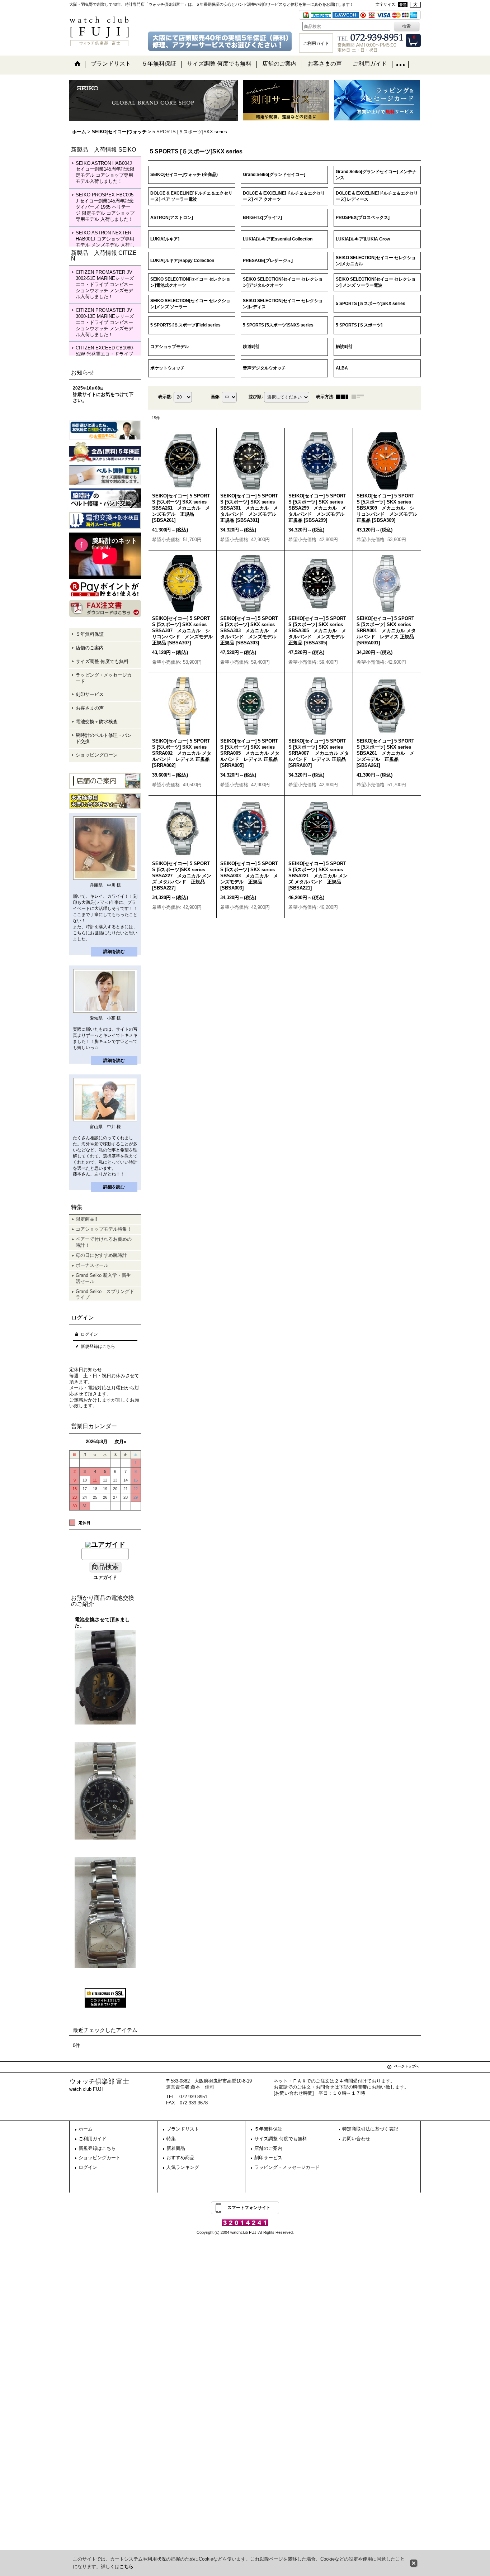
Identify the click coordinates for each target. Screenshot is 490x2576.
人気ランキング (183, 2167)
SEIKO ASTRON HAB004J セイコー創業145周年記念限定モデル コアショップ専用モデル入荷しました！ (105, 172)
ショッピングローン (97, 755)
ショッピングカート (100, 2158)
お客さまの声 (90, 708)
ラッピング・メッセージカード (104, 678)
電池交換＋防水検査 (97, 722)
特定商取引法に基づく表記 (370, 2129)
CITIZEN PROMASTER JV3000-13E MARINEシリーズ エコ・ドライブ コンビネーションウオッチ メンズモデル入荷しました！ (105, 322)
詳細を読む (114, 951)
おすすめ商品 (180, 2158)
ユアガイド (105, 1577)
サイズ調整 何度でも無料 (102, 661)
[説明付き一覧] (359, 397)
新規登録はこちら (98, 1346)
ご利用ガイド (93, 2139)
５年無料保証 (90, 634)
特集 (171, 2139)
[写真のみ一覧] (344, 397)
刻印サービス (90, 694)
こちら (126, 2567)
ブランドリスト (183, 2129)
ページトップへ (406, 2066)
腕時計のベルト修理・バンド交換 (104, 738)
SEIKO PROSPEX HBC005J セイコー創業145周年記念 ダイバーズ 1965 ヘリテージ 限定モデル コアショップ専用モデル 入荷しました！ (105, 207)
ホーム (86, 2129)
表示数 (165, 397)
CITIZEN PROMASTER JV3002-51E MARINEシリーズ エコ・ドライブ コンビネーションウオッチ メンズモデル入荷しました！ (105, 284)
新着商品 (176, 2148)
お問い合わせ (356, 2139)
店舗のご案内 (90, 648)
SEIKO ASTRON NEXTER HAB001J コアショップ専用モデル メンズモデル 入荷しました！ (105, 242)
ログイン (89, 1334)
